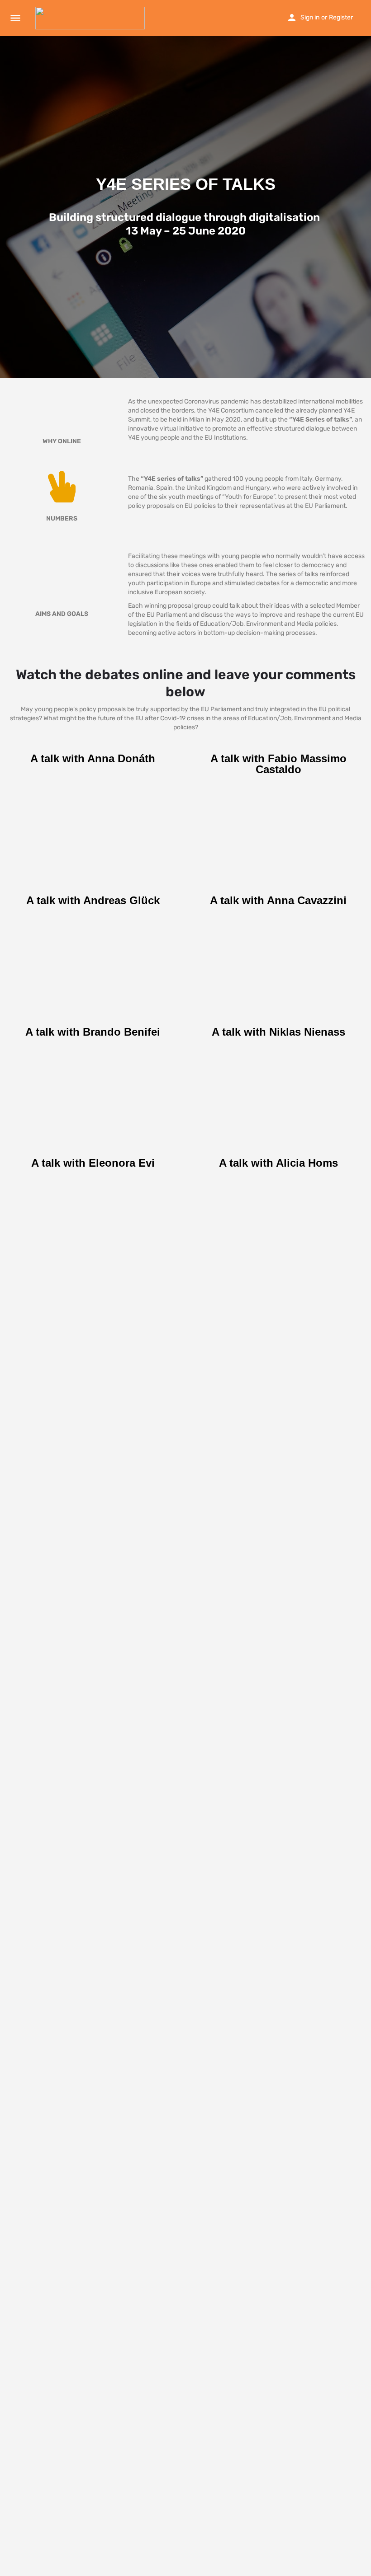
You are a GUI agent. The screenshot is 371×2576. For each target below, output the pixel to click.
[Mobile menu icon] (15, 18)
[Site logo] (91, 18)
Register (341, 17)
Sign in (310, 17)
